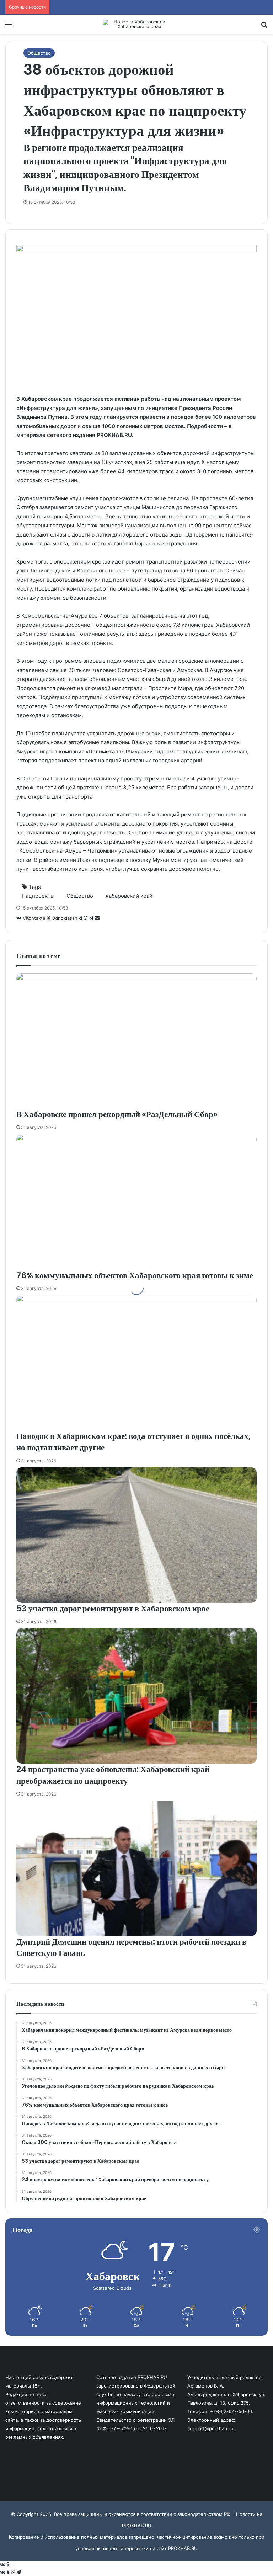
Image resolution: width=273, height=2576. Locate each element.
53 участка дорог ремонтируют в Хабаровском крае (113, 1609)
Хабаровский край (129, 896)
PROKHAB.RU (183, 2548)
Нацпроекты (38, 896)
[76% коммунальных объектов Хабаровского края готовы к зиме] (136, 1202)
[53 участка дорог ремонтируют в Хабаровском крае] (136, 1535)
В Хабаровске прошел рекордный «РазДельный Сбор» (117, 1114)
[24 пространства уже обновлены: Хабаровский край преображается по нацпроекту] (136, 1696)
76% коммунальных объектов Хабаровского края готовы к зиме (135, 1275)
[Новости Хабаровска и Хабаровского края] (136, 24)
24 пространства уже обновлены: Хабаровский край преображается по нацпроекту (113, 1775)
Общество (39, 53)
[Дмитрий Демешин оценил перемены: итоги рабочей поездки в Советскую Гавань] (136, 1868)
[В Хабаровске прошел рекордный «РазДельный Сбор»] (136, 1041)
